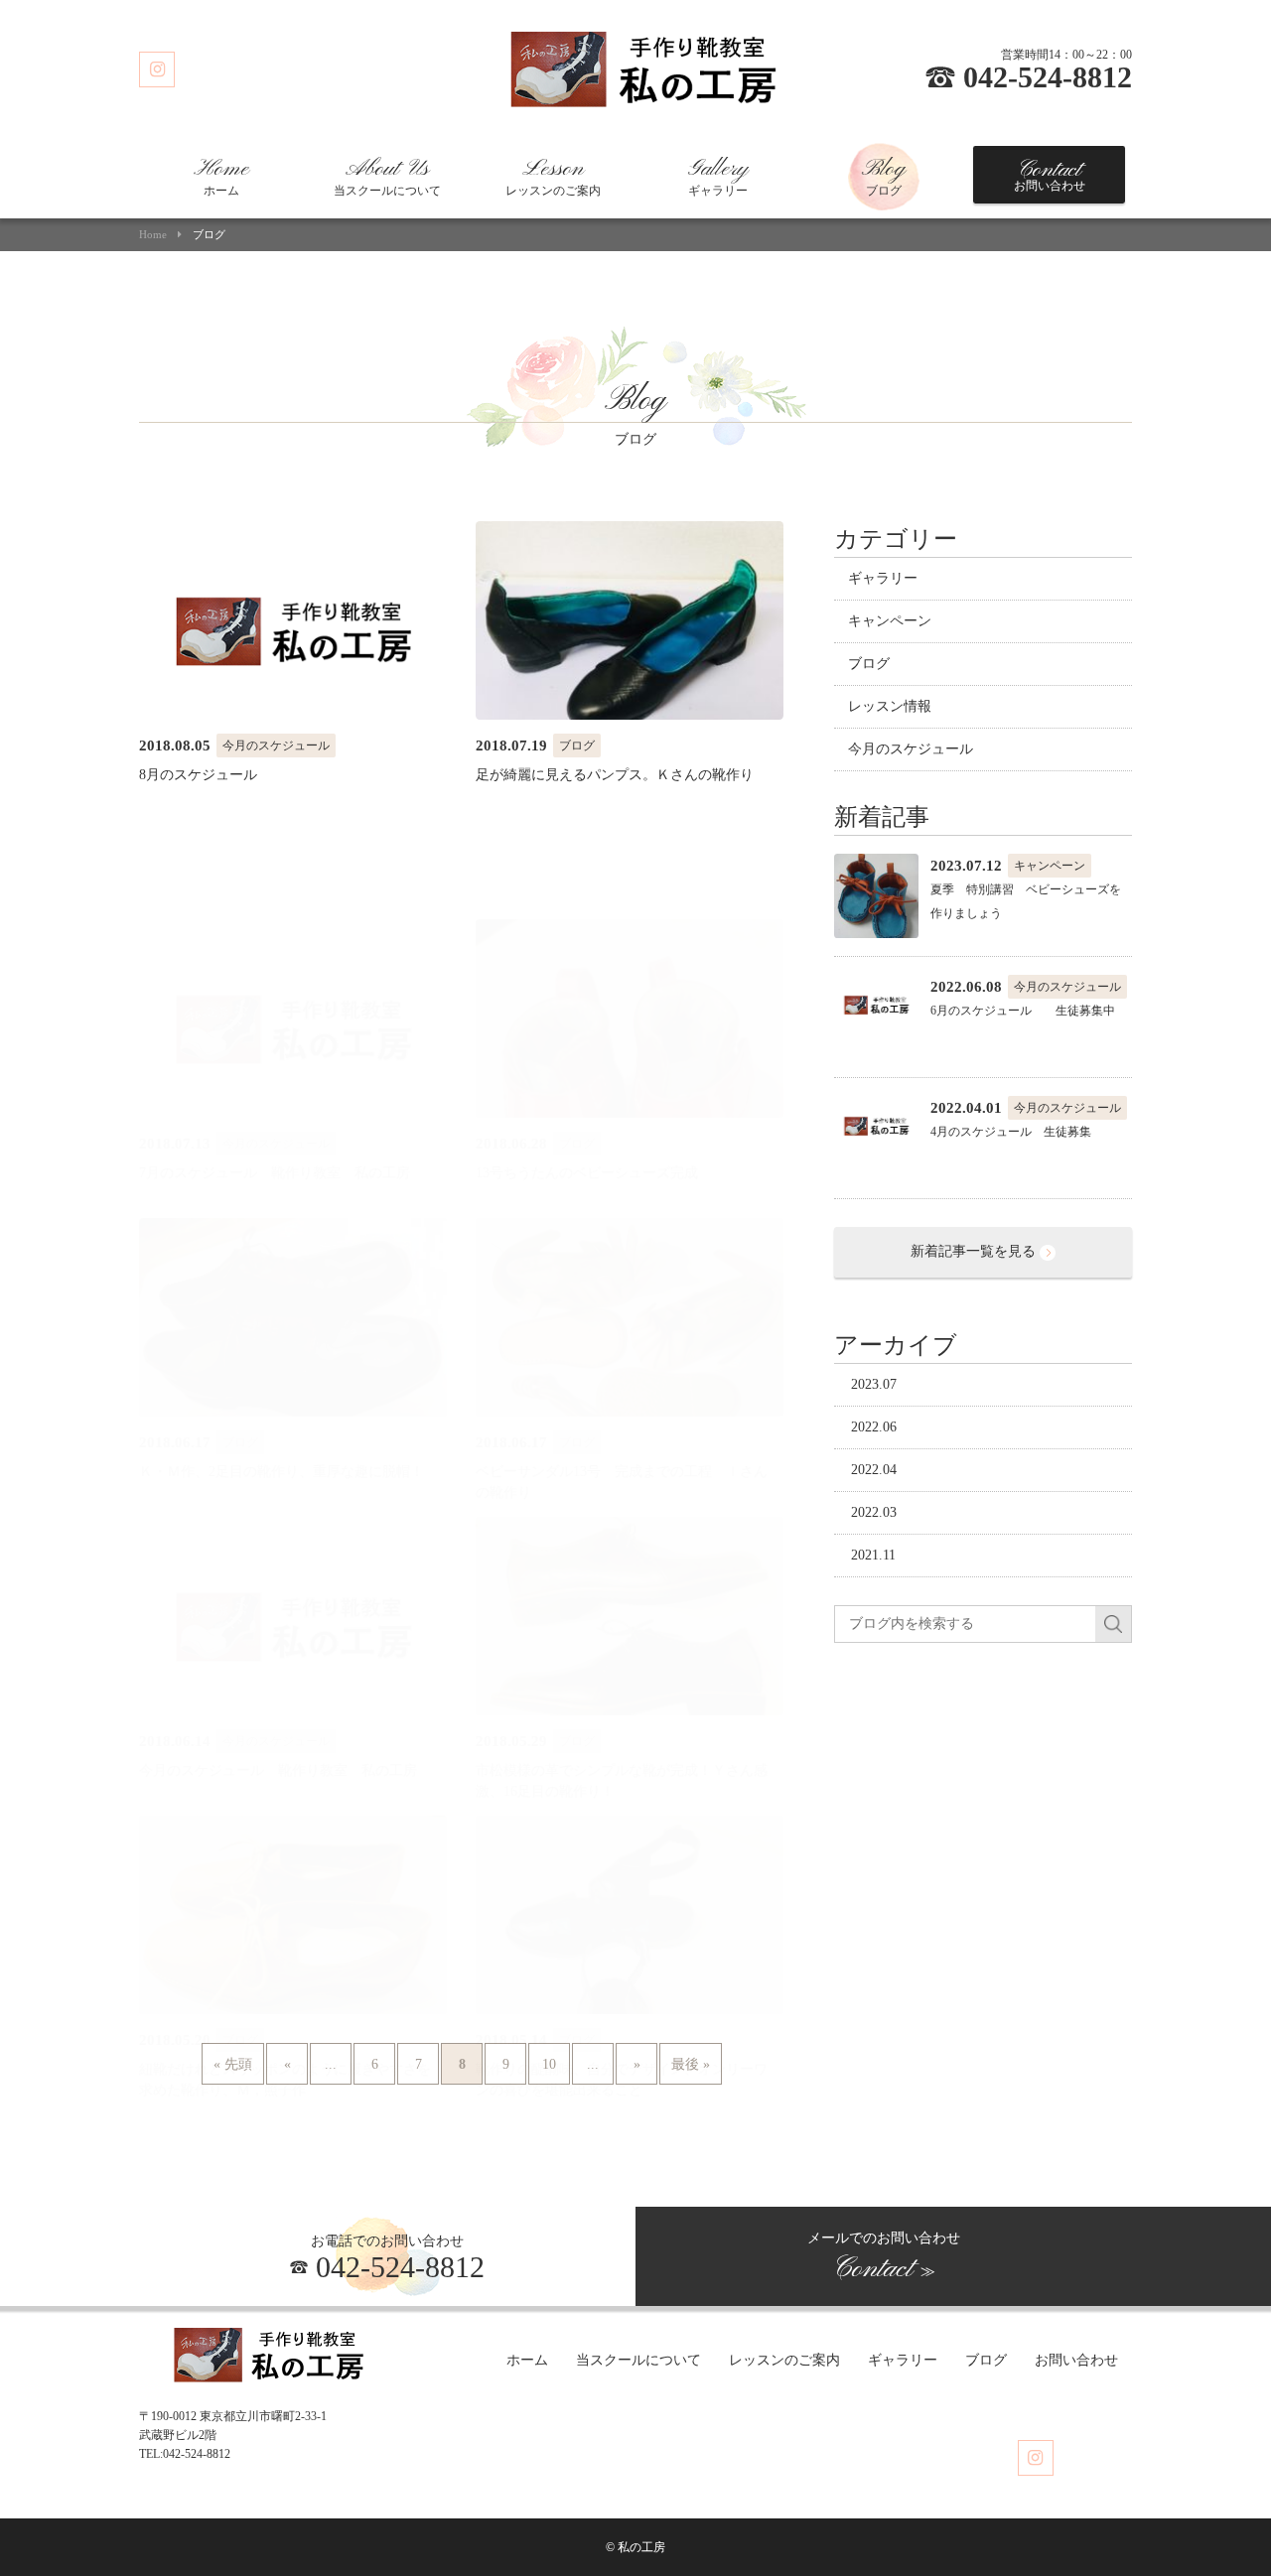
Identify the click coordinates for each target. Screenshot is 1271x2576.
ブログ (884, 177)
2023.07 (874, 1384)
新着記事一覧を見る (975, 1251)
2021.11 (873, 1555)
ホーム (221, 177)
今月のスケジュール (911, 749)
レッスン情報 (890, 706)
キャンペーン (890, 621)
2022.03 (874, 1512)
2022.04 (874, 1470)
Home (153, 235)
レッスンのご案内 (553, 177)
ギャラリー (718, 177)
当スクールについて (387, 177)
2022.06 (874, 1427)
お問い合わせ (1050, 175)
